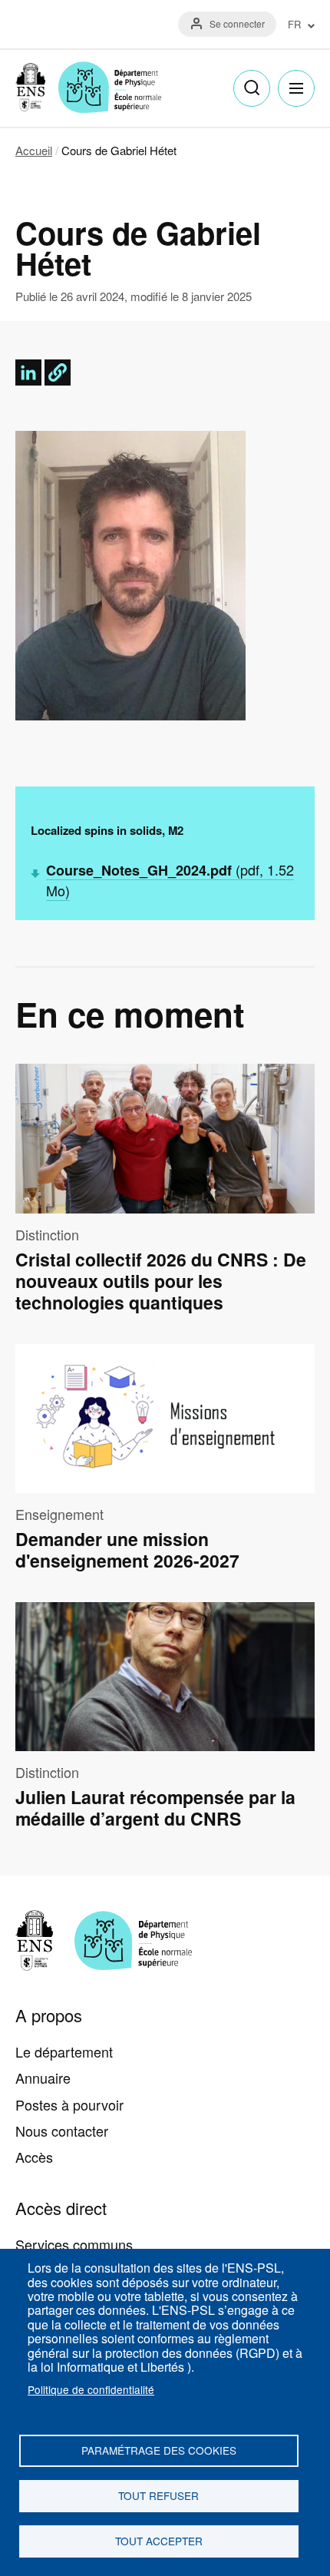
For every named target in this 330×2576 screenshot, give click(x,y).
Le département (64, 2051)
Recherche (252, 88)
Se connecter (237, 23)
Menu (296, 88)
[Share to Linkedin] (28, 372)
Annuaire (43, 2078)
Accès (34, 2157)
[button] (58, 372)
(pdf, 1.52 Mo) (170, 880)
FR (294, 25)
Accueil (34, 150)
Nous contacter (62, 2131)
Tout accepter (159, 2541)
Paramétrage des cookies (159, 2450)
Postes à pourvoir (69, 2104)
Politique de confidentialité (91, 2389)
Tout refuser (158, 2495)
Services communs (74, 2244)
